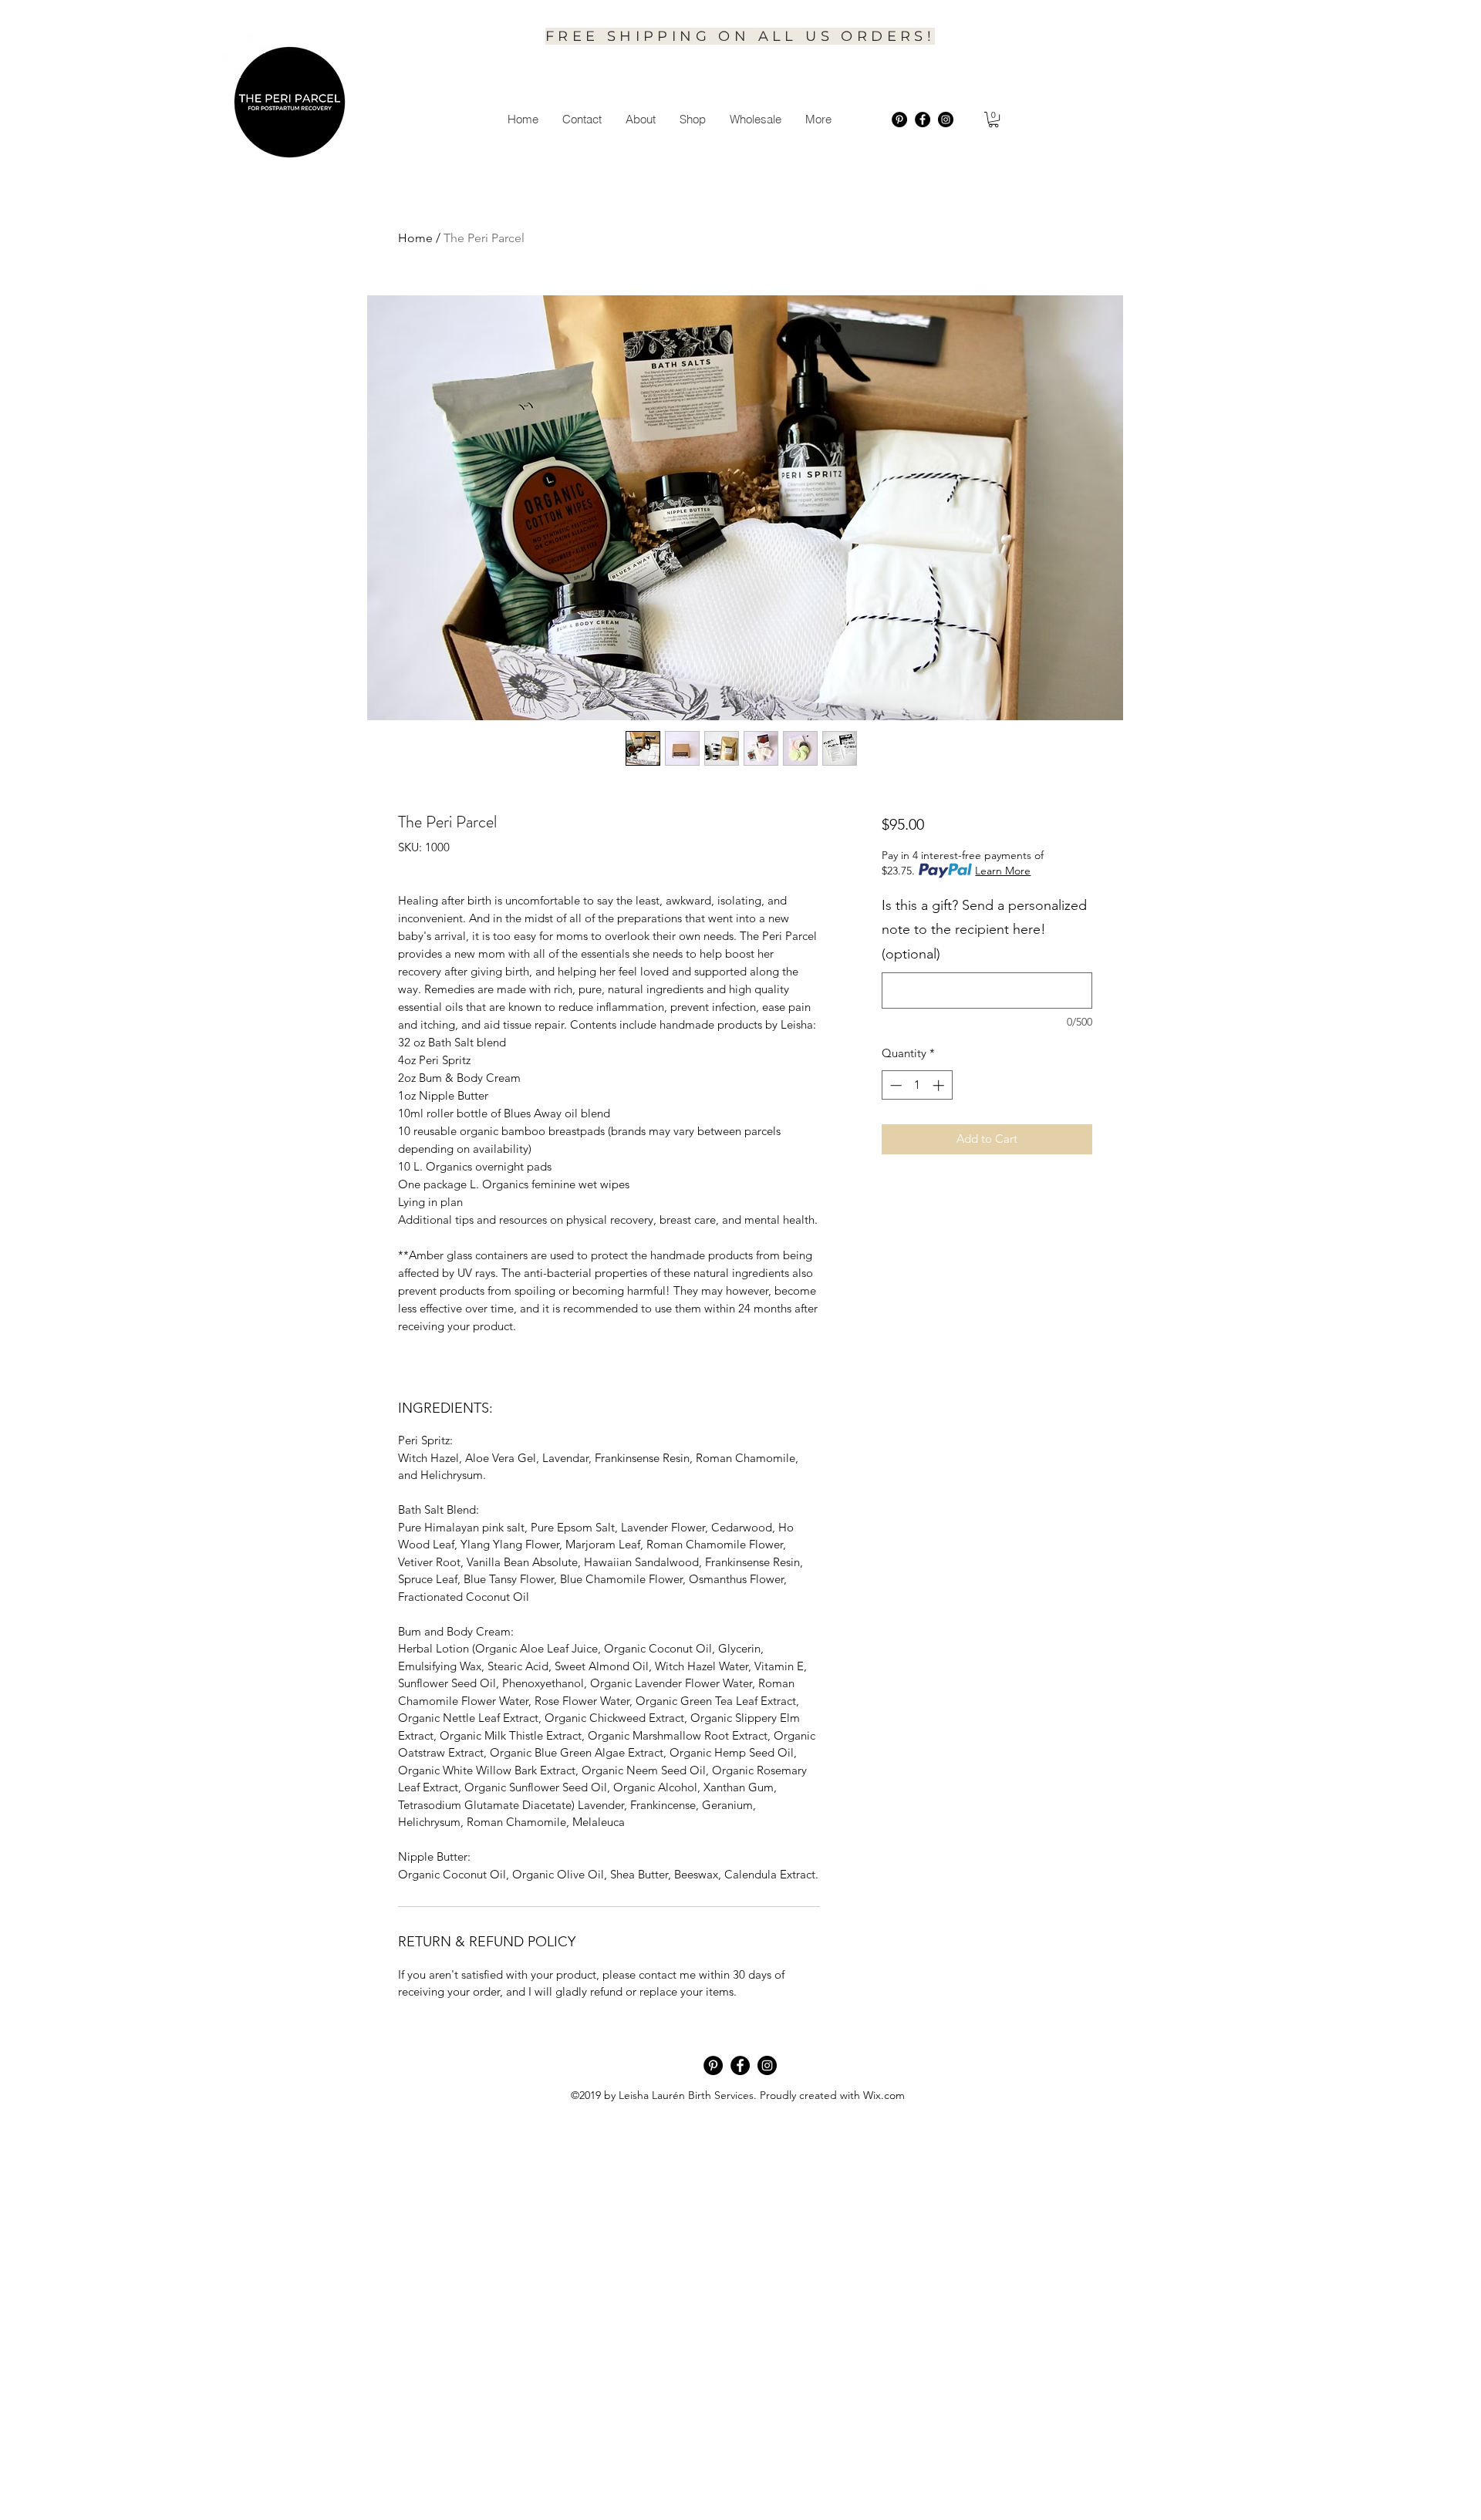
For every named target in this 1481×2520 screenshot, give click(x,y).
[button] (640, 120)
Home (415, 238)
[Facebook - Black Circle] (923, 120)
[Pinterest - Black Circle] (899, 120)
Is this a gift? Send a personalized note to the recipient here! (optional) (984, 930)
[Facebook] (740, 2065)
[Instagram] (767, 2065)
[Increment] (940, 1085)
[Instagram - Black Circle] (946, 120)
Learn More (1003, 871)
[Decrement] (894, 1085)
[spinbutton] (917, 1085)
